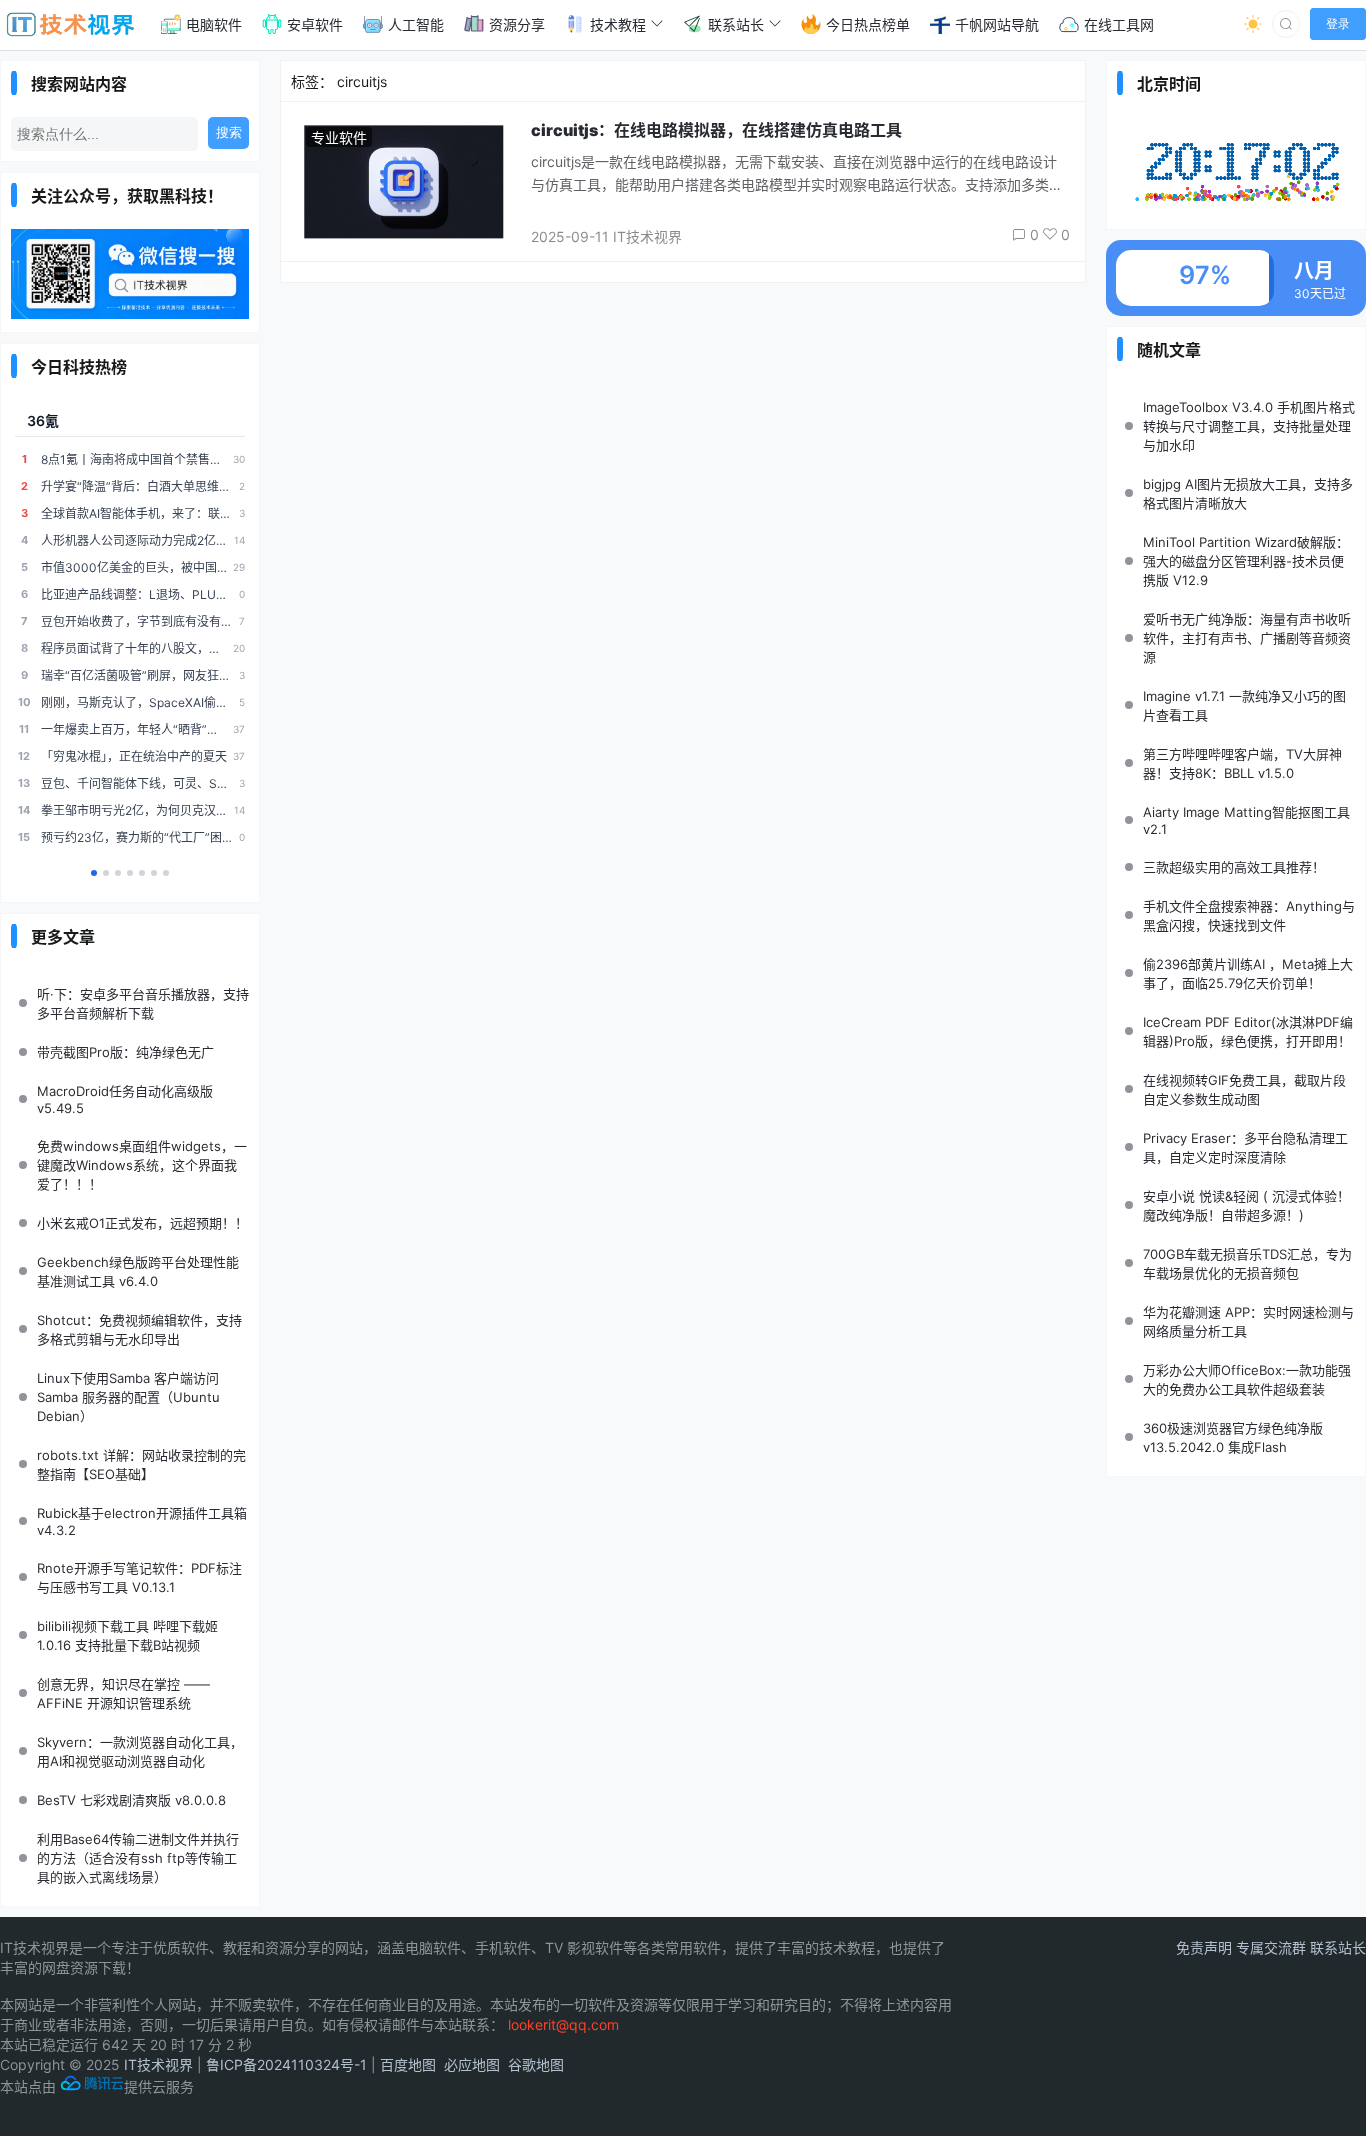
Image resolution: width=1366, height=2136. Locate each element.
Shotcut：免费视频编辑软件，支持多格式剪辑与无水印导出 (139, 1329)
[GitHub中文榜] (106, 873)
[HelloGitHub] (118, 873)
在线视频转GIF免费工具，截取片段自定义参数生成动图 (1244, 1089)
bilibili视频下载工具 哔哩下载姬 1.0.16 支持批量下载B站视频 (127, 1635)
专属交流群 (1273, 1947)
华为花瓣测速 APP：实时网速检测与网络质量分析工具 (1248, 1321)
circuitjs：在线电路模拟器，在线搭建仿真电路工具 (716, 130)
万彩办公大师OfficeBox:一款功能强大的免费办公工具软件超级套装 (1247, 1379)
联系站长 (1338, 1947)
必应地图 (472, 2064)
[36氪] (94, 873)
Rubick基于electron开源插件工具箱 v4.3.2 (142, 1521)
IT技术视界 (158, 2064)
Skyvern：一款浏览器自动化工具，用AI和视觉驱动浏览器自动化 (140, 1751)
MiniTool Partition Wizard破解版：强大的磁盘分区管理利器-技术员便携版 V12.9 (1246, 561)
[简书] (142, 873)
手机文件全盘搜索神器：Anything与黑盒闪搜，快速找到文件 (1249, 915)
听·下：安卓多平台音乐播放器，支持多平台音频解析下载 (143, 1003)
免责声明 (1206, 1947)
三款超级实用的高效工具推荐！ (1234, 867)
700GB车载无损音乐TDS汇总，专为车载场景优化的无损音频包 (1247, 1263)
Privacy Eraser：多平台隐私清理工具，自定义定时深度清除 (1245, 1147)
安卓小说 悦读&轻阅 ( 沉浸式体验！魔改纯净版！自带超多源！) (1246, 1205)
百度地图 (408, 2064)
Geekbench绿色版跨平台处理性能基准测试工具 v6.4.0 (138, 1271)
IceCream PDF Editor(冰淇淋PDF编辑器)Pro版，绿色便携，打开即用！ (1248, 1031)
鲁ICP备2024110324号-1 (286, 2064)
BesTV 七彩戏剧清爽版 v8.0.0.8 (131, 1800)
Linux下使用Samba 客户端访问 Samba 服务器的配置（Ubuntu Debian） (128, 1397)
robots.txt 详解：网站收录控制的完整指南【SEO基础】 (141, 1464)
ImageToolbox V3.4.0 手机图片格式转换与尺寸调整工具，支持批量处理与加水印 (1249, 426)
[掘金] (154, 873)
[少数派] (166, 873)
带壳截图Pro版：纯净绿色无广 (125, 1052)
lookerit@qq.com (563, 2024)
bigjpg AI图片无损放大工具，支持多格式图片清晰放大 (1248, 493)
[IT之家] (130, 873)
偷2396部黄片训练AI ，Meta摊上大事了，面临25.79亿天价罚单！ (1248, 973)
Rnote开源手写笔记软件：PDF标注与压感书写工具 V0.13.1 (139, 1577)
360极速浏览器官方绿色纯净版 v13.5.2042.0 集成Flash (1233, 1437)
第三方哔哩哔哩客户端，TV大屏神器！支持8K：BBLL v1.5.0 (1242, 763)
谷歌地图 (536, 2064)
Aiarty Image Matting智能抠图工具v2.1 (1246, 820)
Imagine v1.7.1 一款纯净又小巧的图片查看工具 (1244, 705)
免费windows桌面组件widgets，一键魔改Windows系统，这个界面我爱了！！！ (142, 1165)
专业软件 (339, 137)
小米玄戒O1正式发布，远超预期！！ (142, 1223)
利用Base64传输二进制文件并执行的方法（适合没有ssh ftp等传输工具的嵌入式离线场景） (138, 1858)
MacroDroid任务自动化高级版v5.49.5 (125, 1099)
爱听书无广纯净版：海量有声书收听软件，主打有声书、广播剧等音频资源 (1247, 638)
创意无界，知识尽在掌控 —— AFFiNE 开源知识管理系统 (123, 1693)
